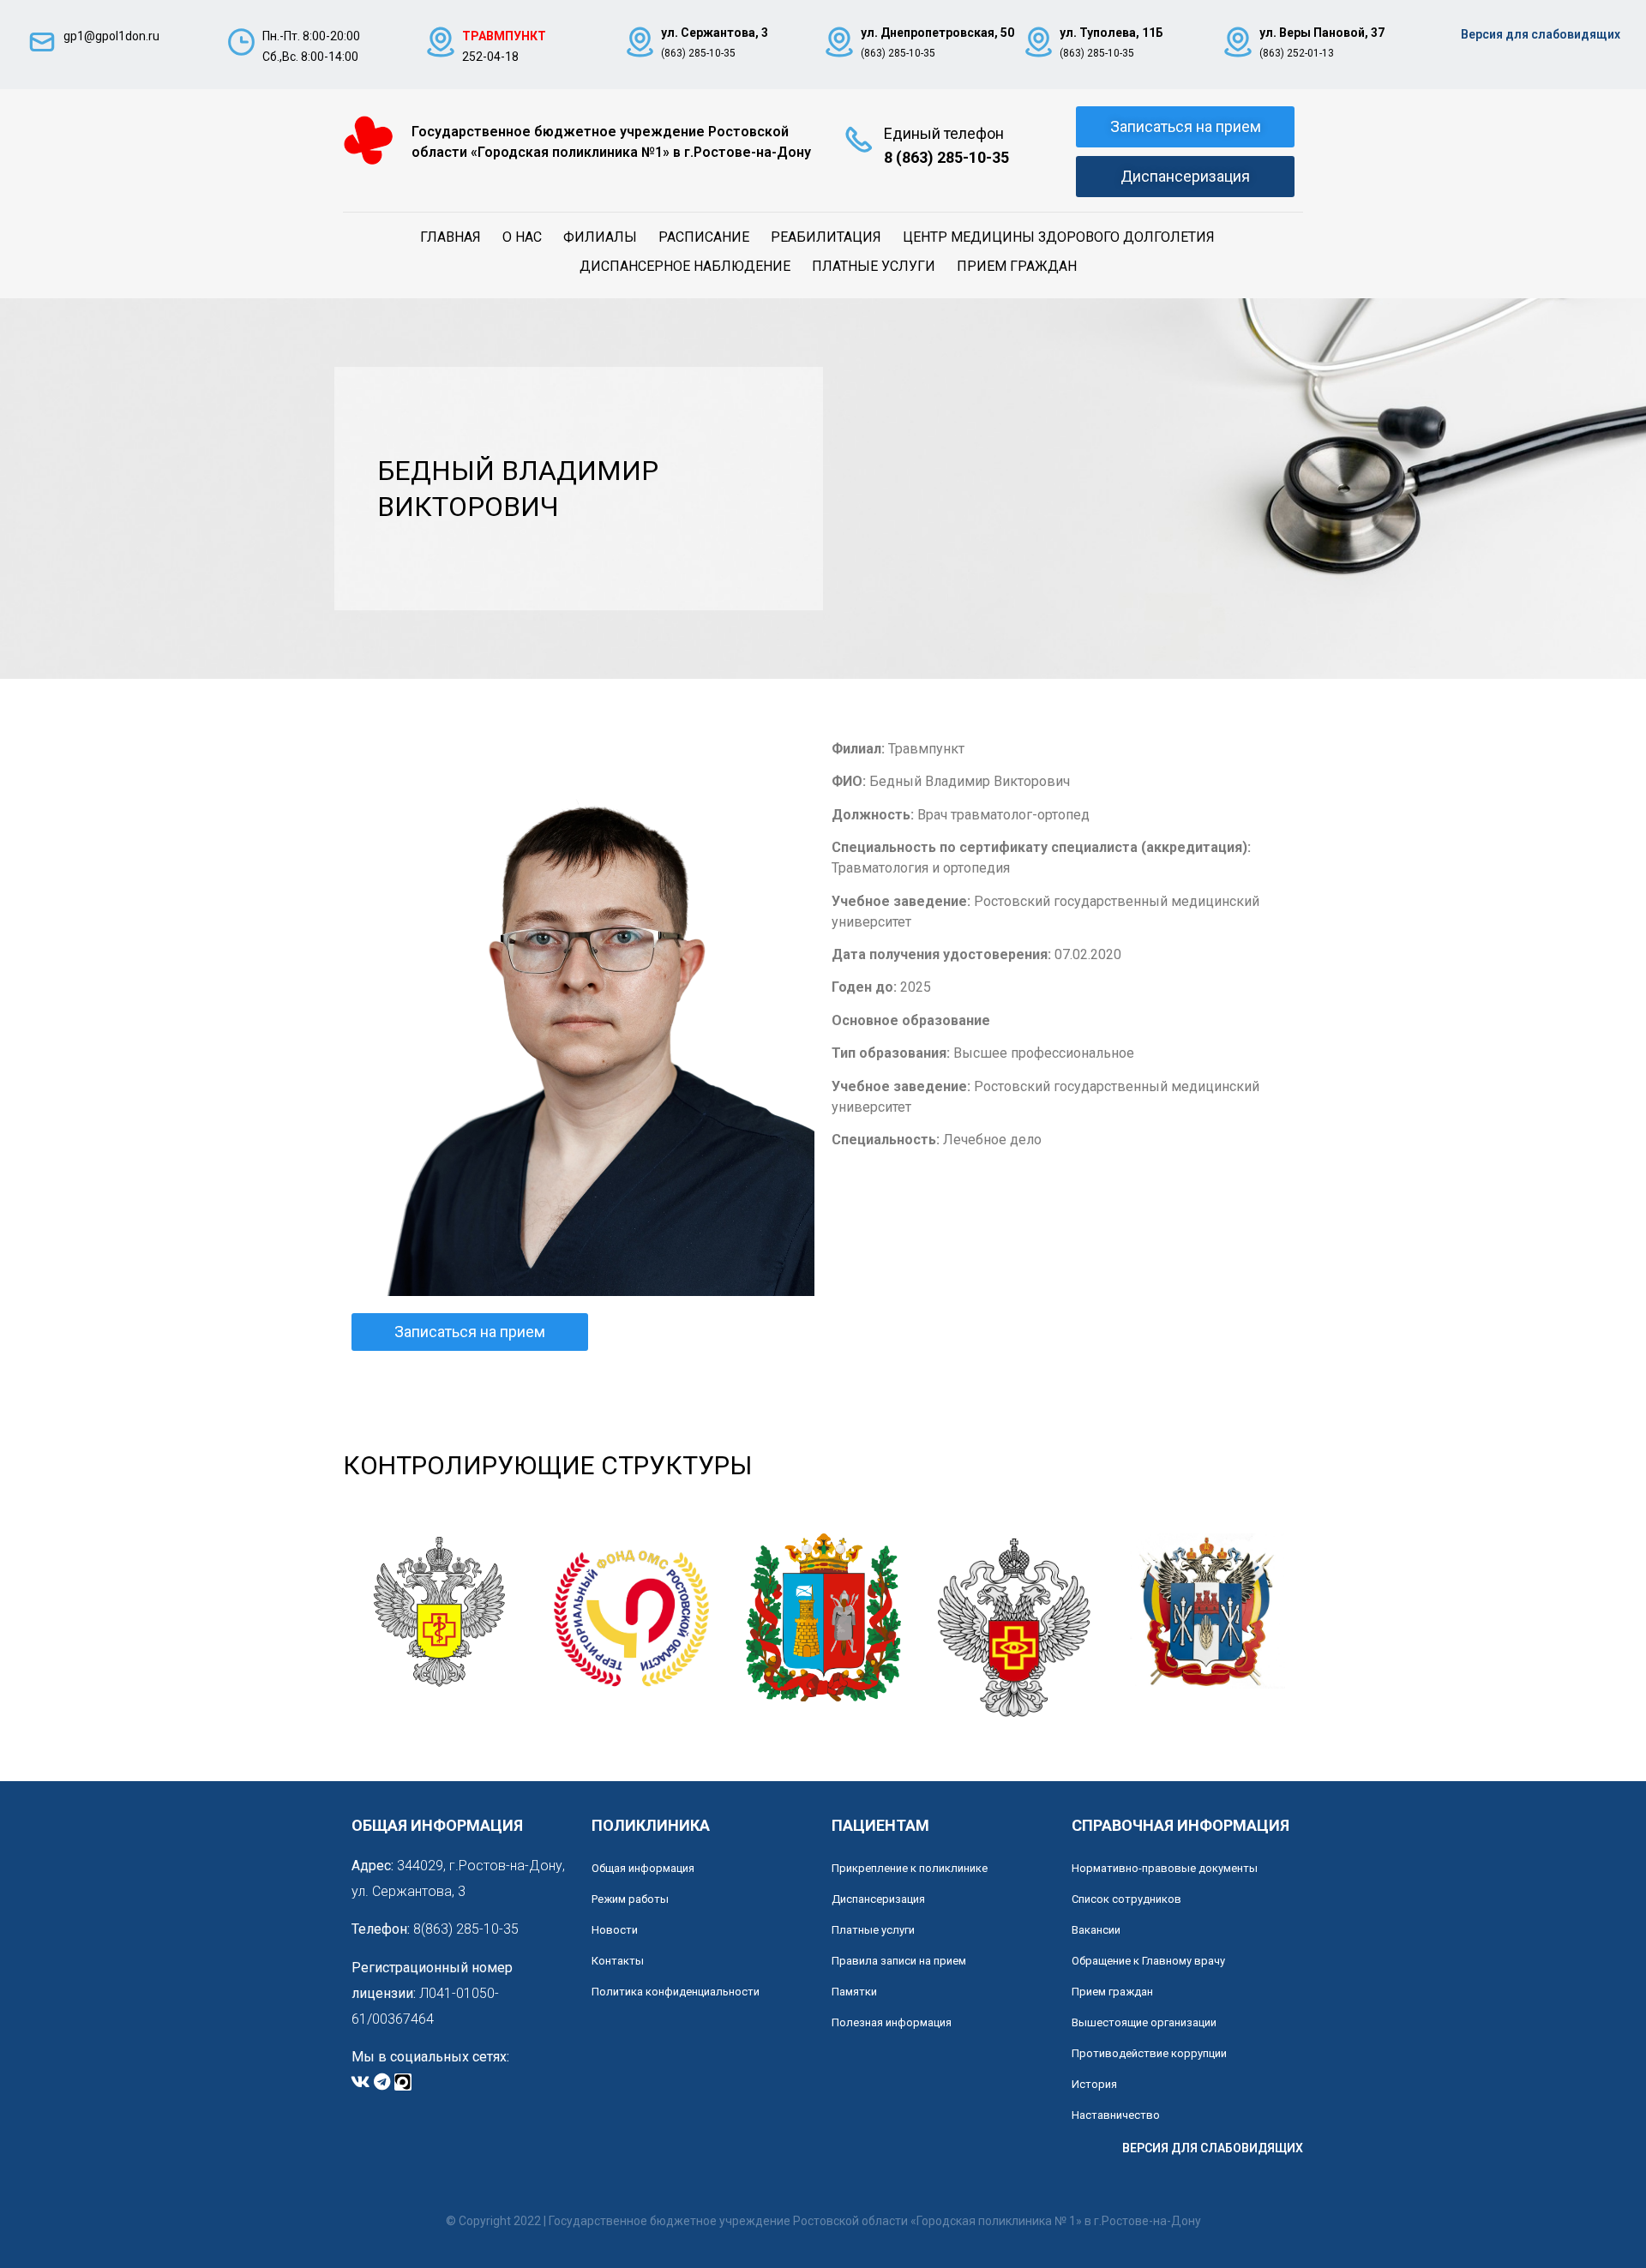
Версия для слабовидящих (1541, 34)
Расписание (704, 237)
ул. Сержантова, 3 (715, 33)
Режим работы (630, 1899)
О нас (522, 237)
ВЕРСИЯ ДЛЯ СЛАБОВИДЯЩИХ (1213, 2148)
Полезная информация (892, 2022)
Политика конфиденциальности (676, 1992)
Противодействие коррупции (1149, 2053)
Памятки (854, 1992)
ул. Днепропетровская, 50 (937, 33)
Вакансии (1096, 1930)
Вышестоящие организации (1144, 2022)
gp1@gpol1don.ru (111, 36)
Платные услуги (874, 266)
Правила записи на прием (899, 1961)
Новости (615, 1930)
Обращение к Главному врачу (1148, 1961)
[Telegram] (381, 2082)
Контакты (618, 1961)
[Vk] (360, 2082)
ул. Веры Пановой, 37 (1322, 33)
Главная (451, 237)
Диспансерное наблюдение (685, 266)
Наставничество (1116, 2115)
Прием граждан (1017, 266)
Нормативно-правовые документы (1165, 1868)
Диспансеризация (878, 1899)
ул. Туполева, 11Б (1111, 33)
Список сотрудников (1126, 1899)
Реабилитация (826, 237)
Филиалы (600, 237)
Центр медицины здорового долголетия (1059, 237)
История (1094, 2084)
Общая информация (643, 1868)
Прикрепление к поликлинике (910, 1868)
